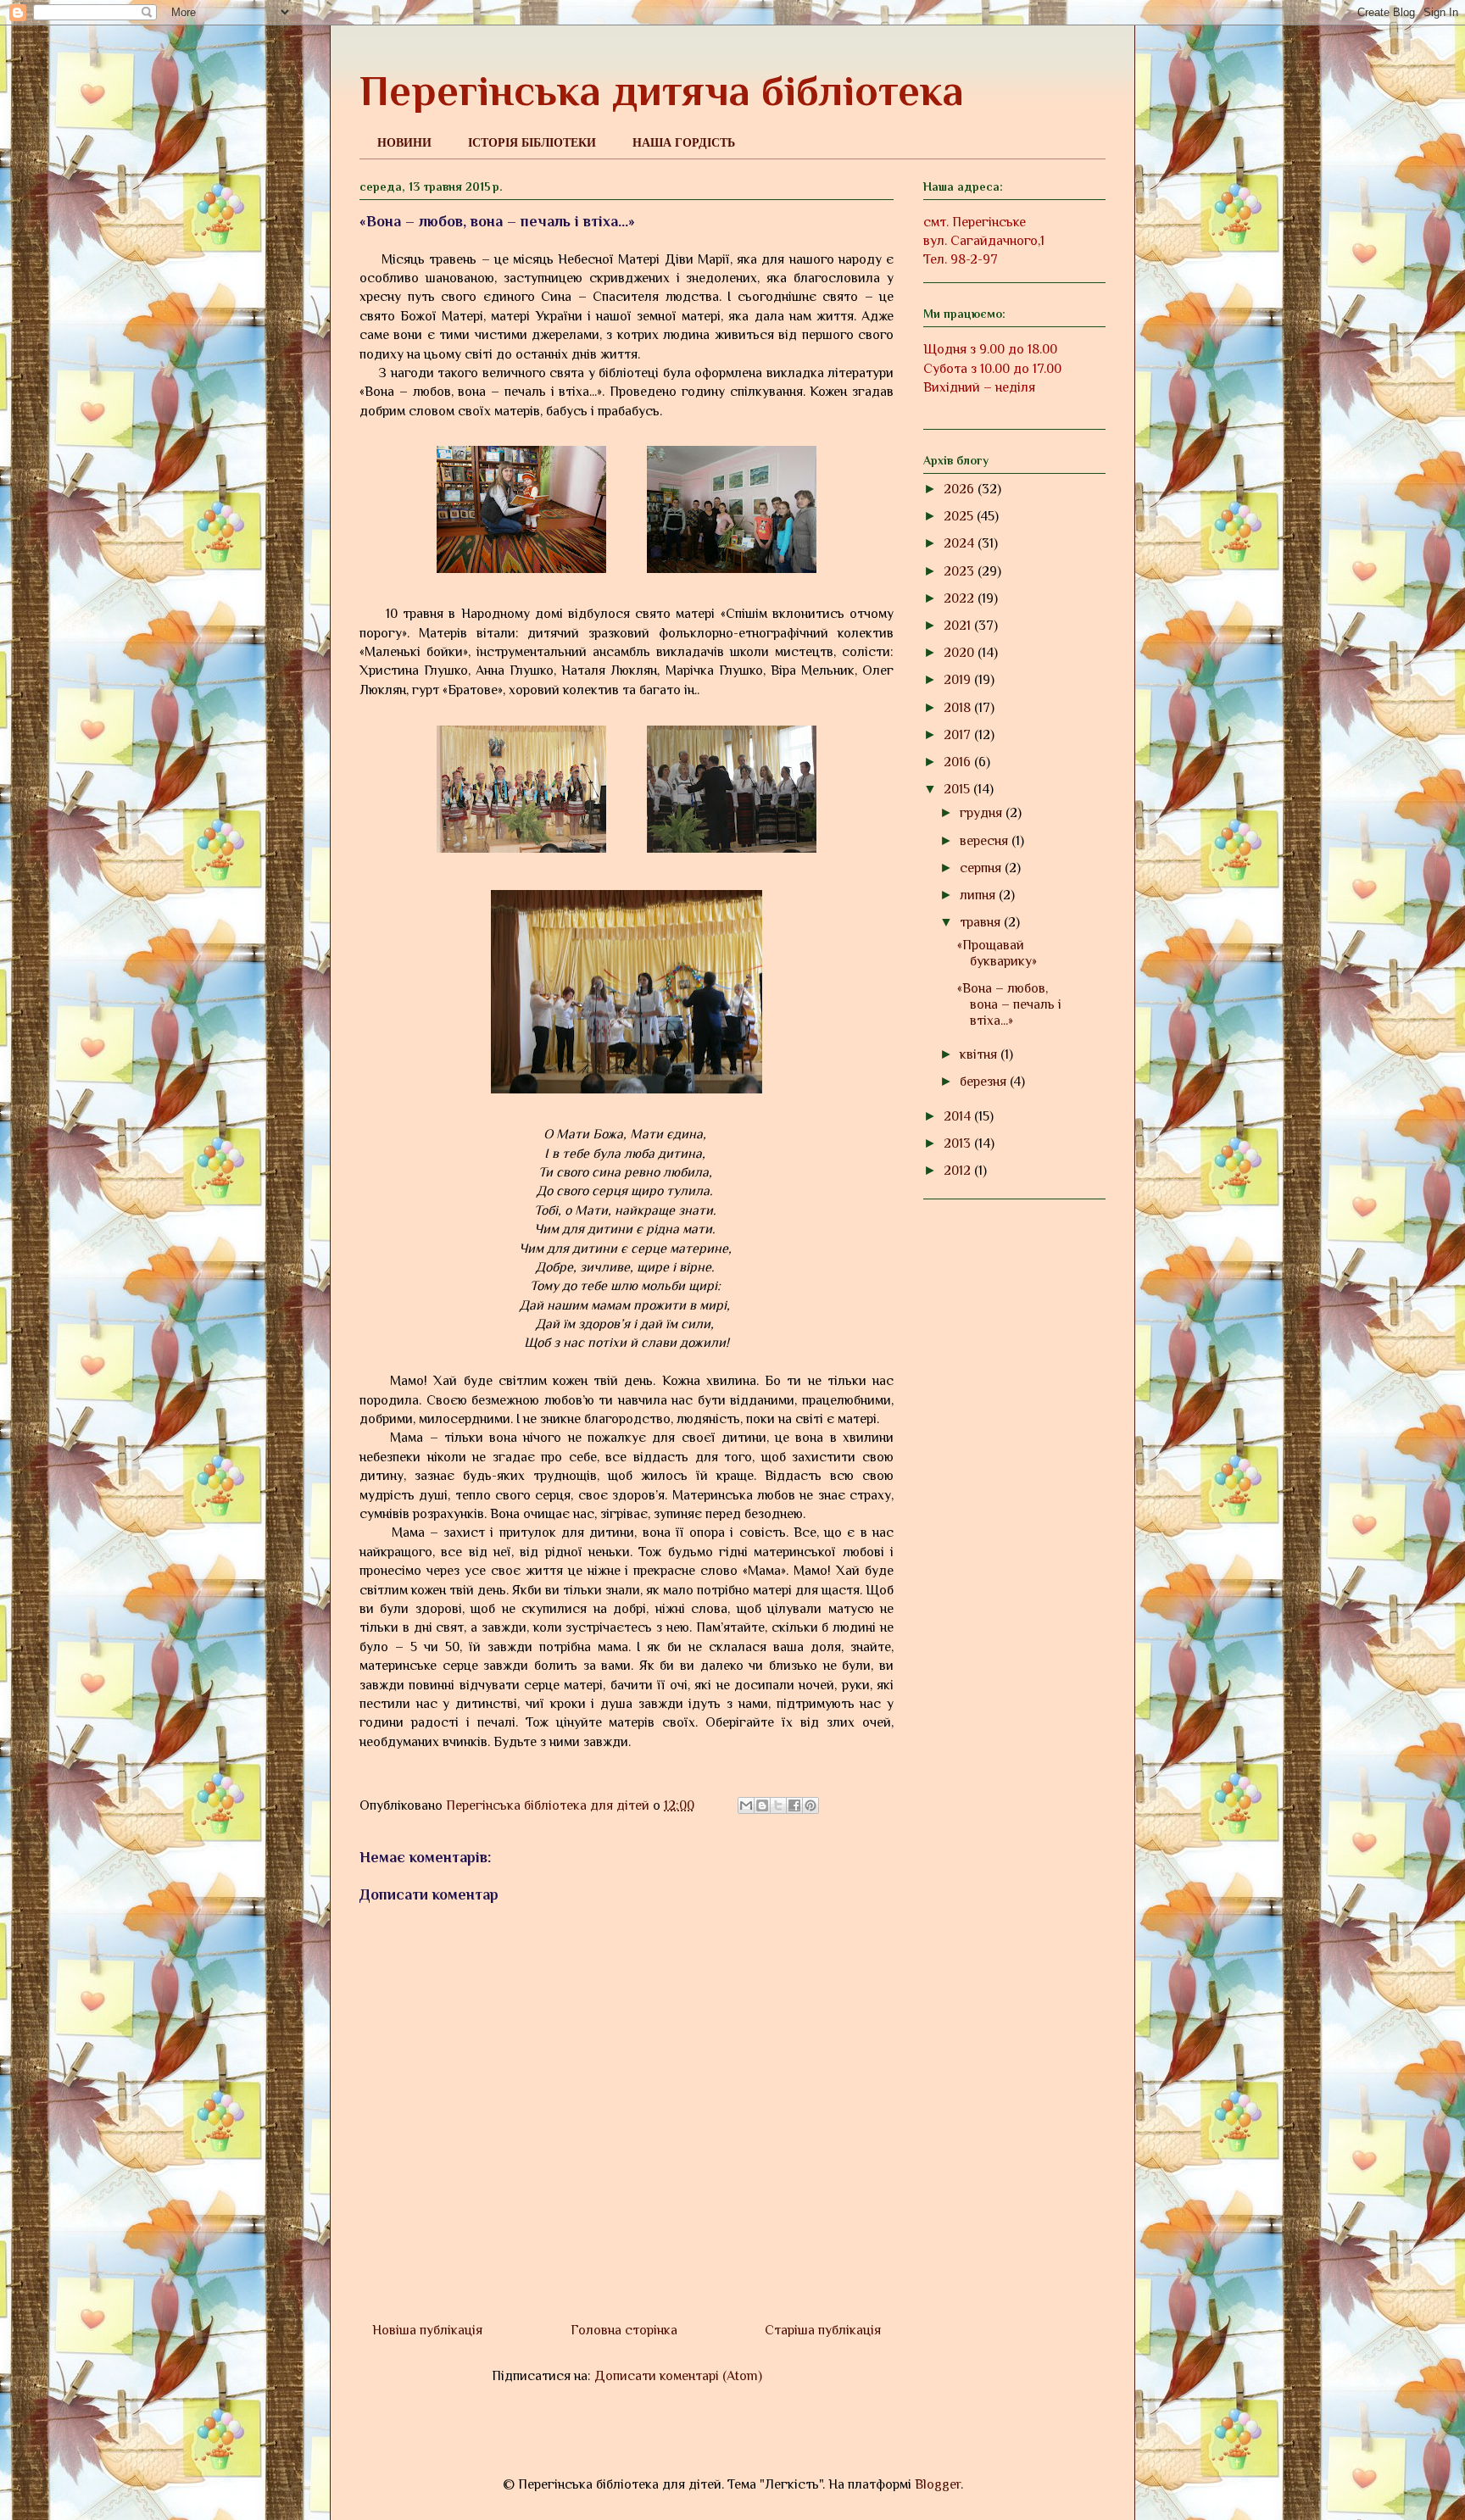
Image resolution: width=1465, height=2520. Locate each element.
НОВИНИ (404, 142)
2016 (959, 762)
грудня (983, 813)
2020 (961, 653)
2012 (959, 1171)
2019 (959, 680)
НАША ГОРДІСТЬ (684, 142)
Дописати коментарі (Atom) (678, 2376)
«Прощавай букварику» (997, 953)
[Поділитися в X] (778, 1805)
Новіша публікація (427, 2330)
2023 (961, 571)
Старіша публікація (823, 2330)
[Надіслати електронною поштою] (746, 1805)
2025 (960, 516)
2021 (959, 626)
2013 (959, 1143)
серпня (982, 868)
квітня (980, 1054)
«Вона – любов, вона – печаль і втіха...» (1009, 1004)
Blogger (938, 2484)
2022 (961, 598)
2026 (961, 489)
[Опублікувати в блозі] (762, 1805)
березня (985, 1082)
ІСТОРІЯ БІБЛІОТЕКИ (532, 142)
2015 (958, 789)
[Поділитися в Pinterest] (810, 1805)
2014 (959, 1116)
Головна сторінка (624, 2330)
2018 (959, 708)
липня (979, 895)
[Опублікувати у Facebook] (794, 1805)
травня (982, 922)
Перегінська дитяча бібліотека (662, 91)
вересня (986, 841)
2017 (959, 735)
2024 (961, 543)
